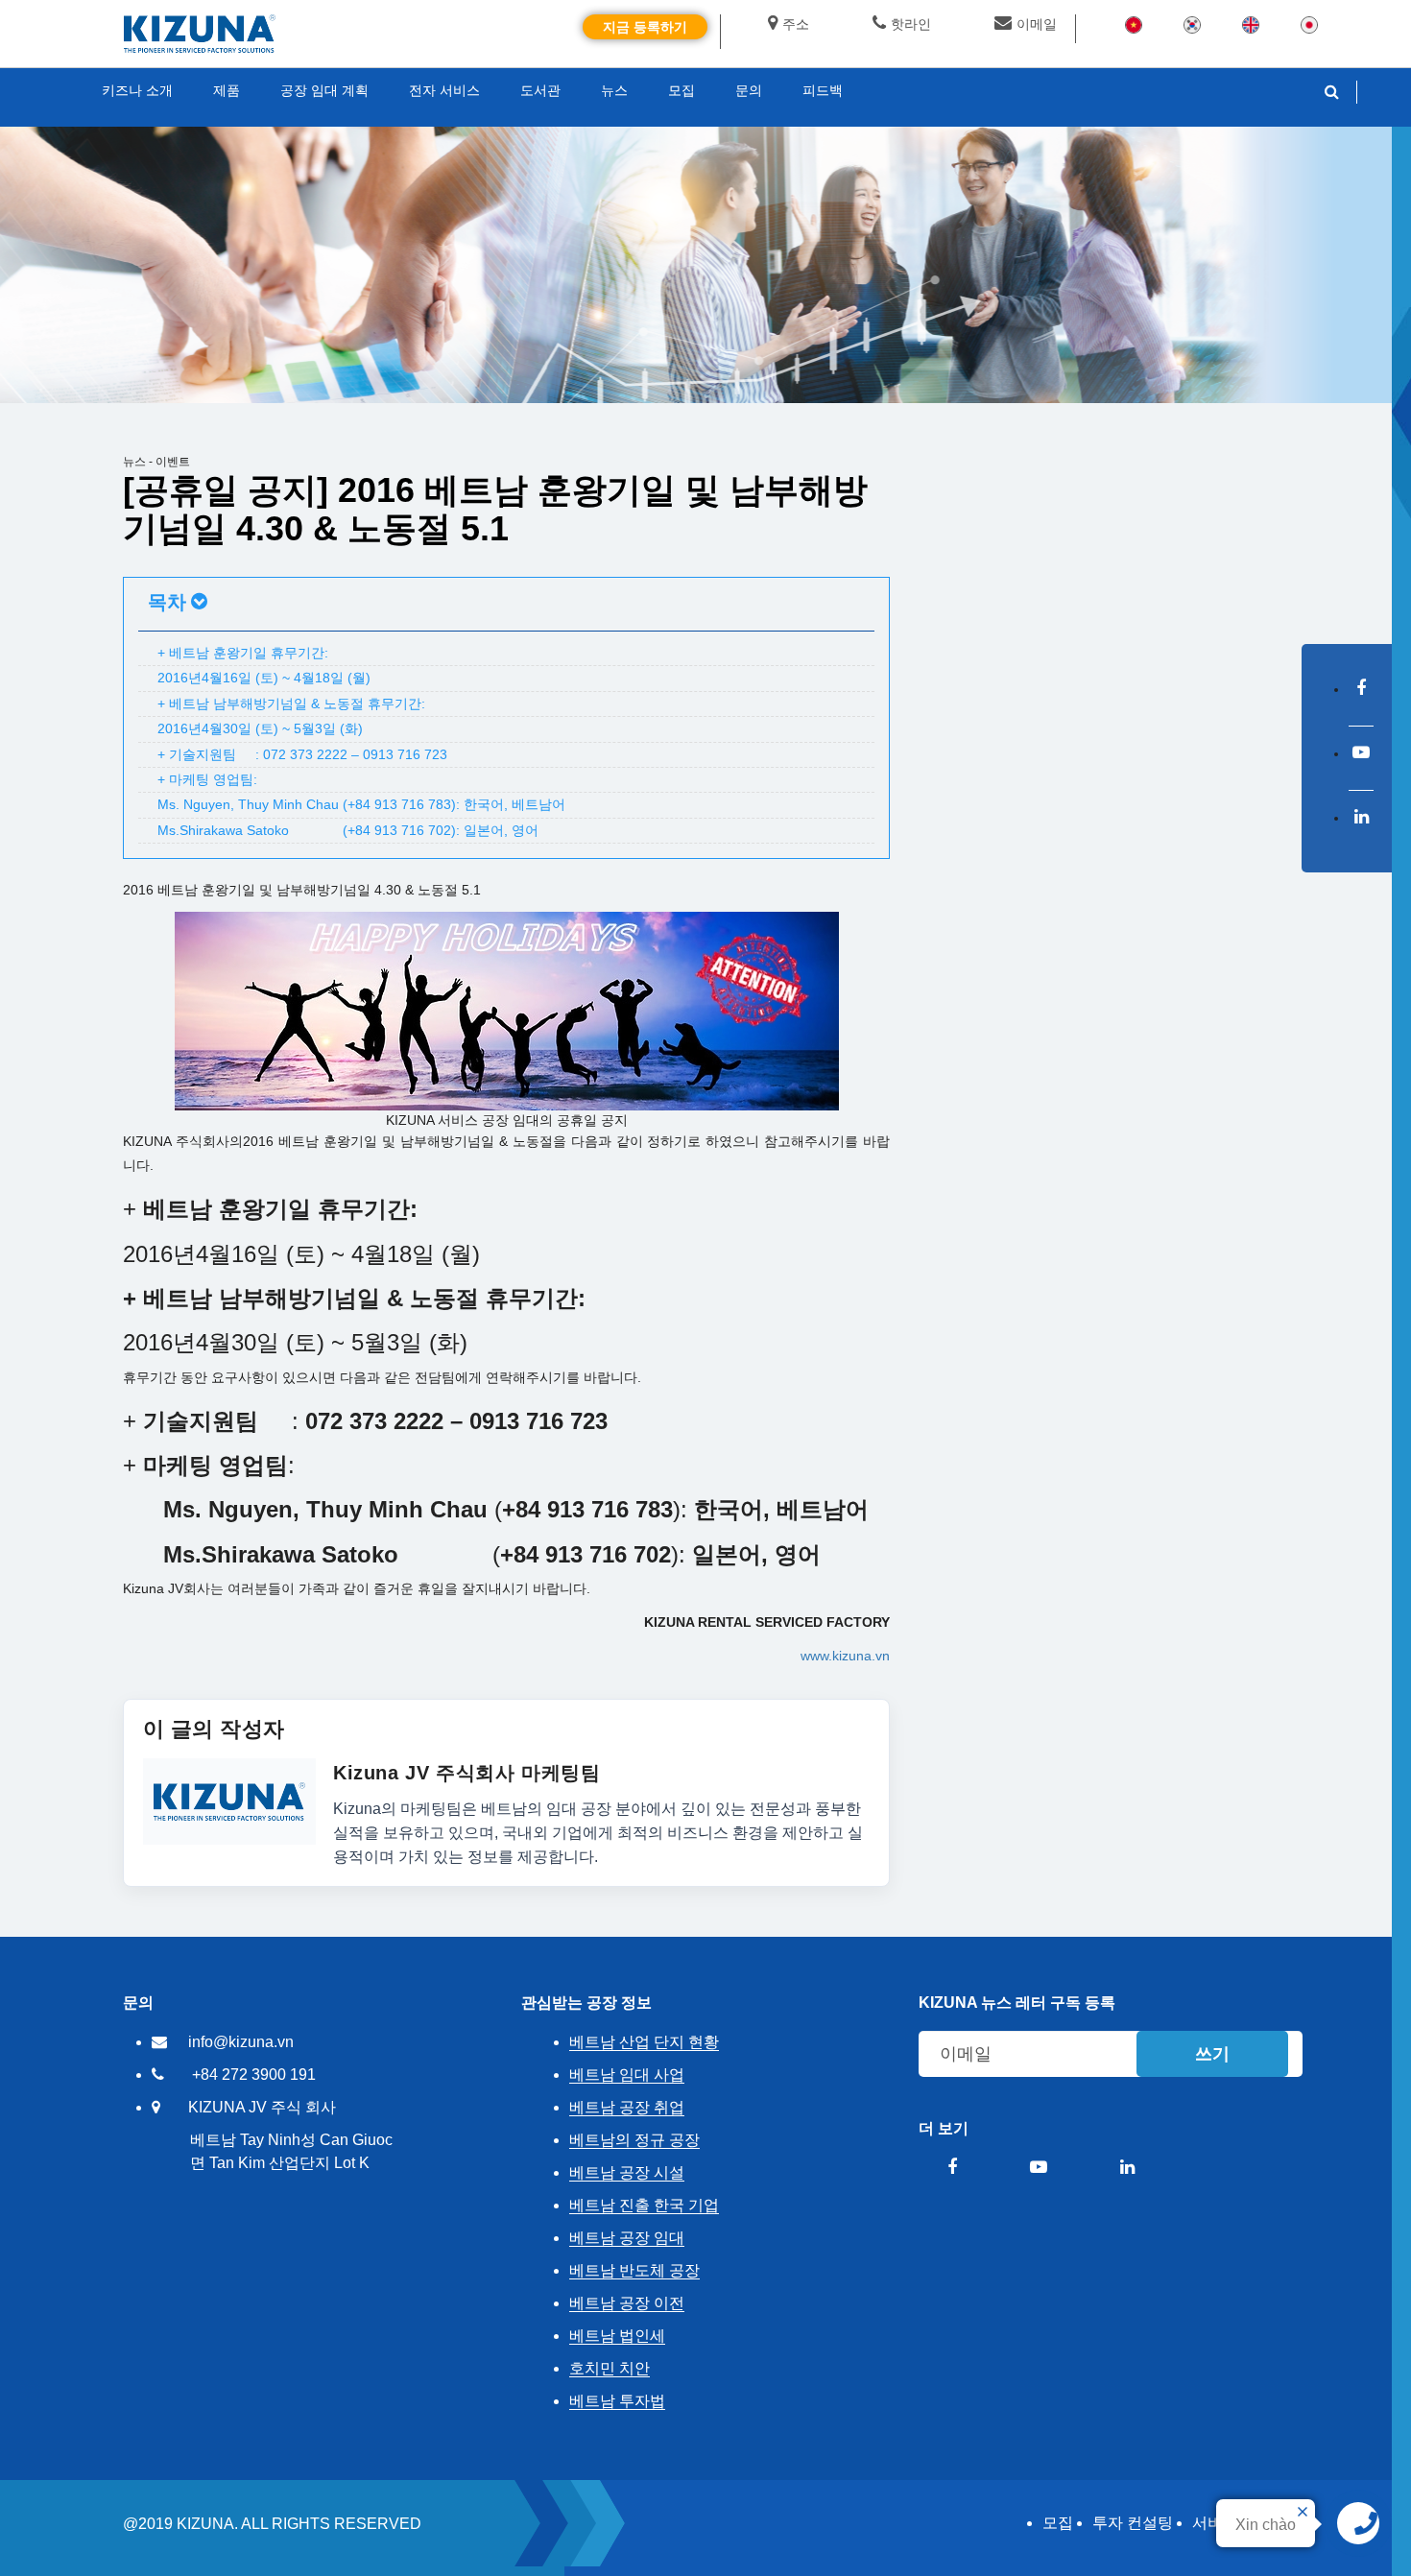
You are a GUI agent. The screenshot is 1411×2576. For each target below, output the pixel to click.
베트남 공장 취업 (627, 2107)
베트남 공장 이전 (627, 2303)
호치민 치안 (610, 2368)
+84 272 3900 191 (254, 2075)
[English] (1251, 24)
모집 (1058, 2523)
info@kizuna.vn (241, 2042)
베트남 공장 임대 (627, 2238)
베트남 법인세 (617, 2336)
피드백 (823, 90)
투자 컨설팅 (1133, 2523)
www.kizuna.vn (845, 1656)
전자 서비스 (444, 90)
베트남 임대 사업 (627, 2075)
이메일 (1037, 24)
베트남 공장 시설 (627, 2172)
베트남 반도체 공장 (634, 2270)
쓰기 (1212, 2054)
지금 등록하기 (645, 27)
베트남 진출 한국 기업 (644, 2205)
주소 (796, 24)
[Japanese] (1309, 24)
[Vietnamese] (1134, 24)
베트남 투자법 (617, 2401)
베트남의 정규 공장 (634, 2140)
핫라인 (911, 24)
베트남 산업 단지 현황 (644, 2042)
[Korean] (1192, 24)
